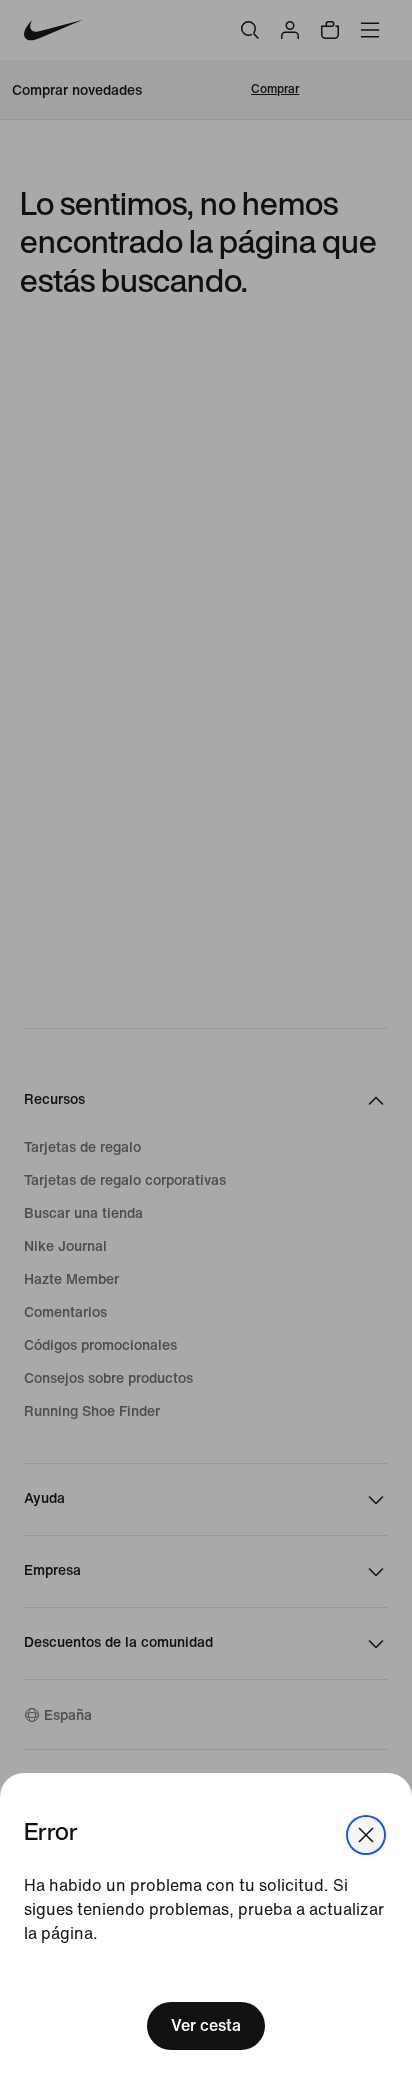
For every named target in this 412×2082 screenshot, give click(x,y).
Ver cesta (206, 2025)
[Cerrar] (366, 1835)
